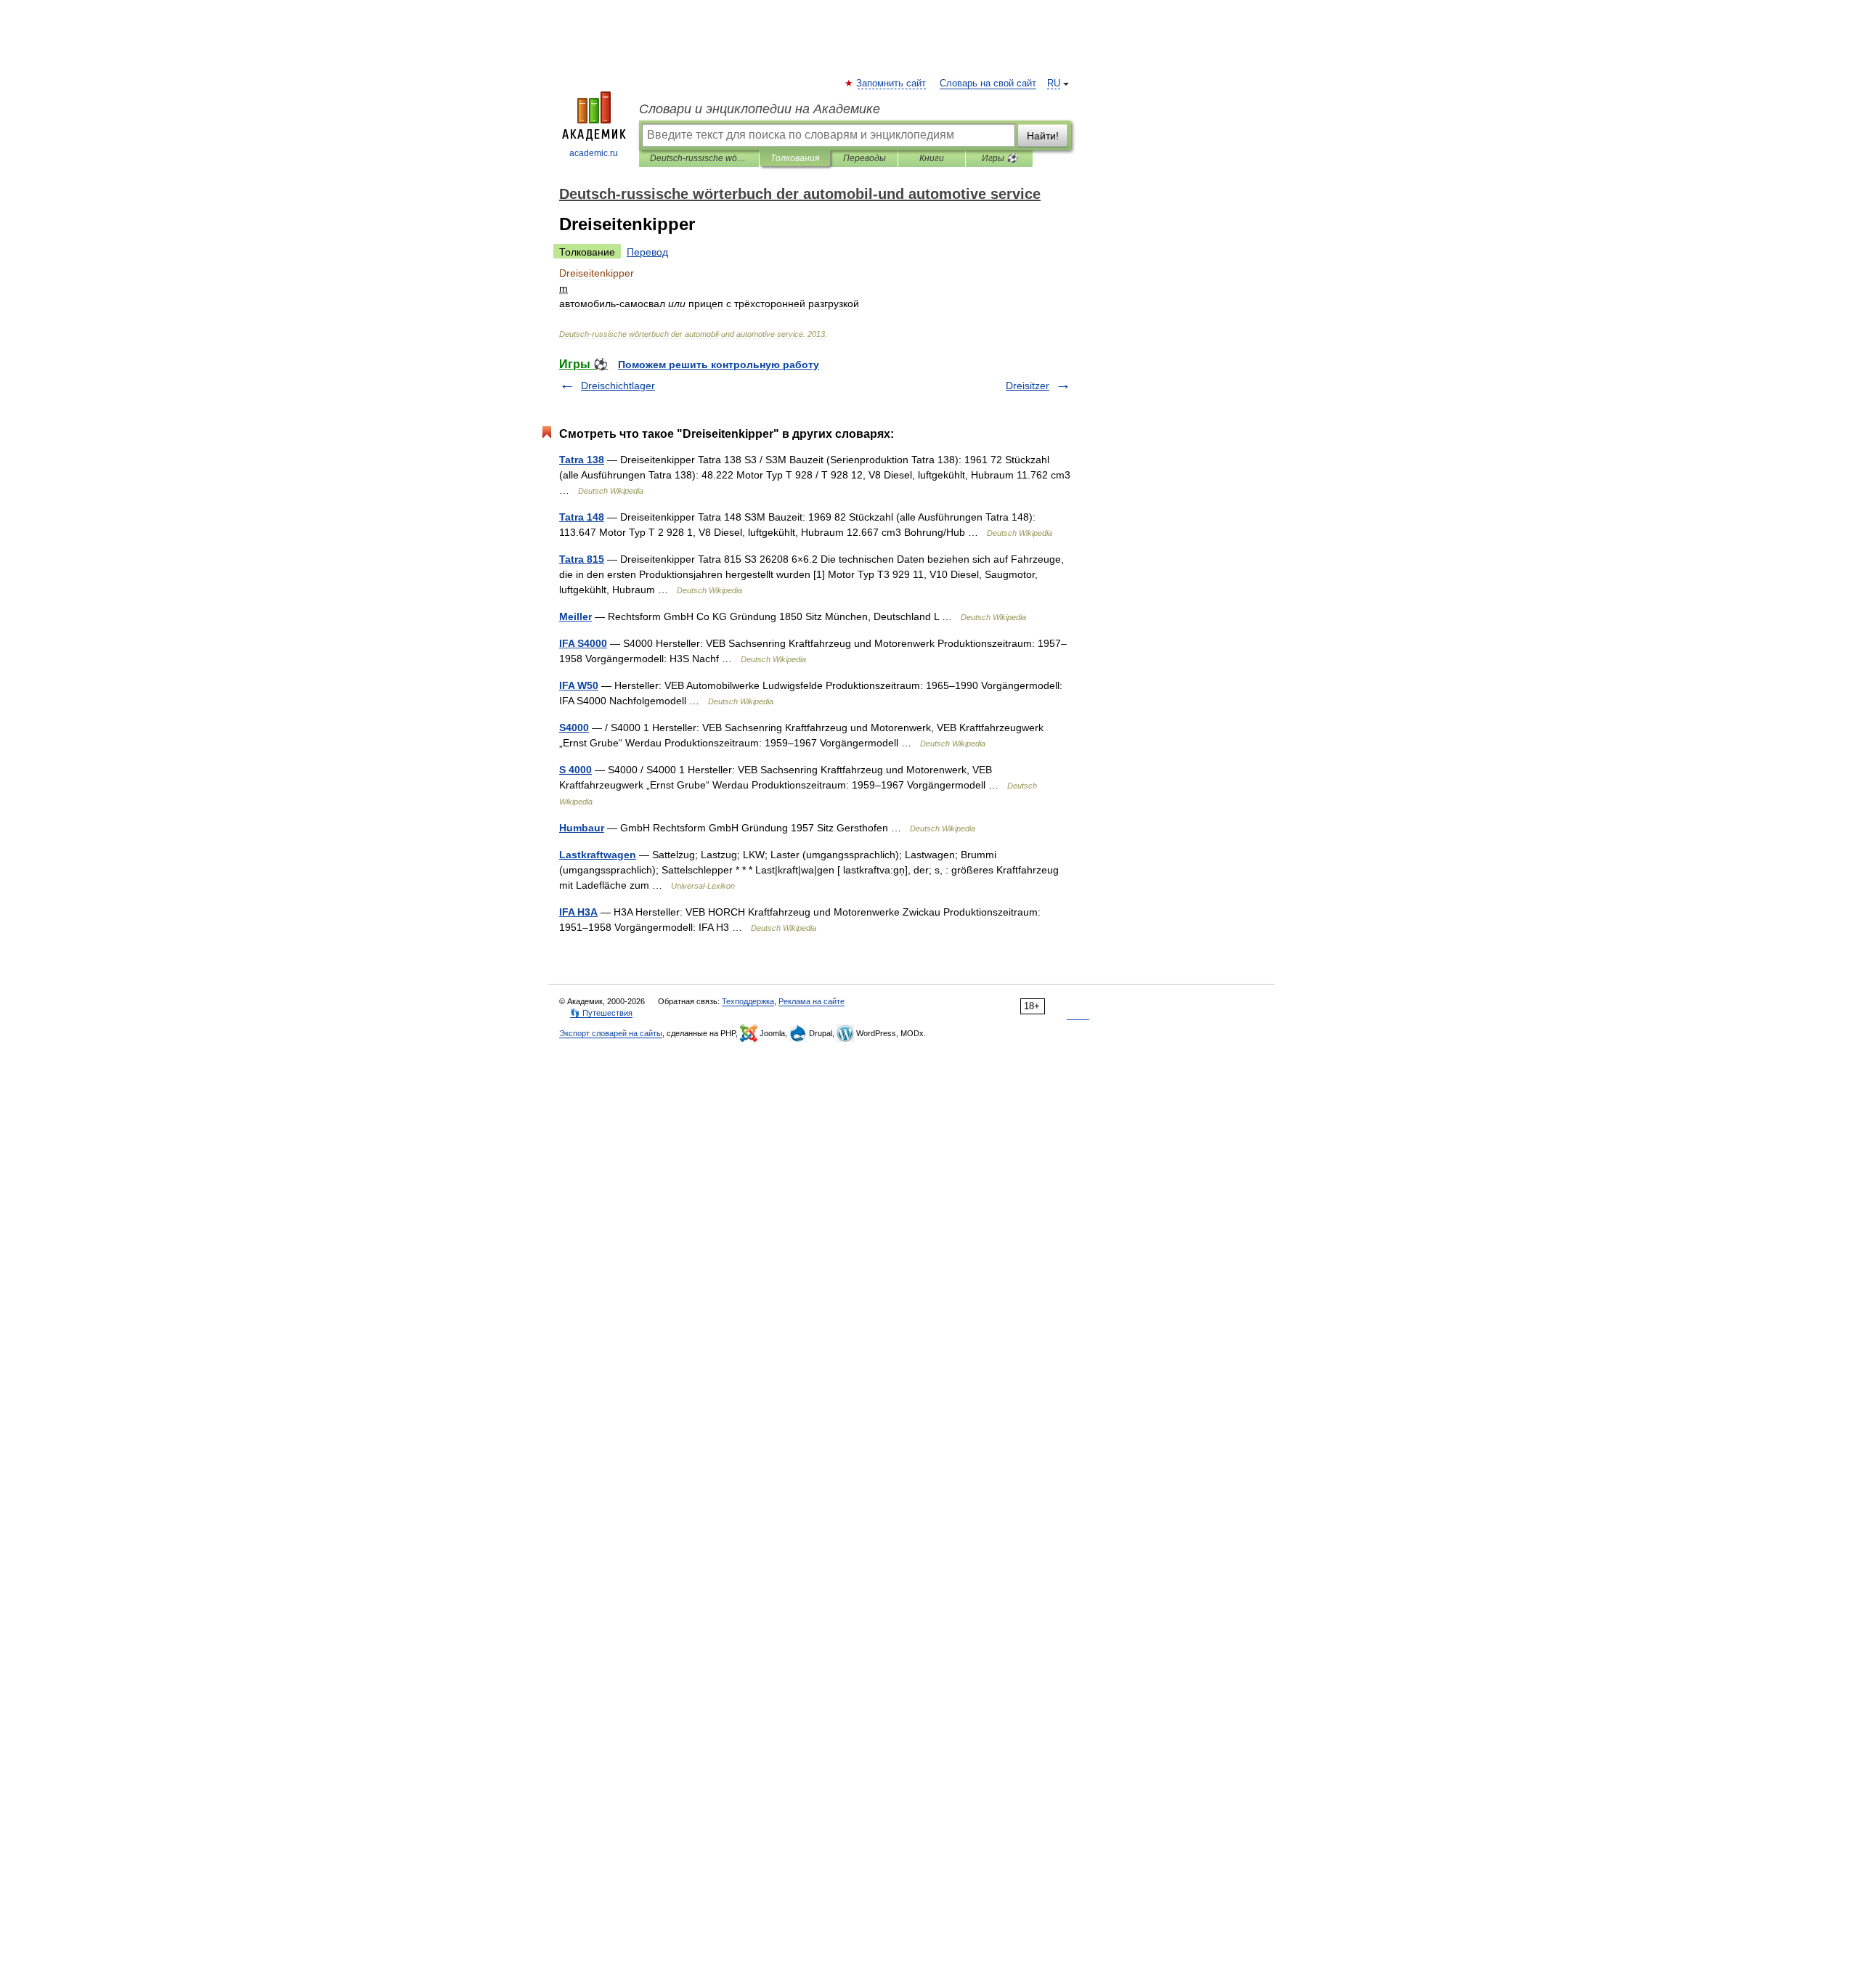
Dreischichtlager (618, 386)
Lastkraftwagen (598, 855)
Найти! (1043, 136)
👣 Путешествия (601, 1013)
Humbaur (582, 828)
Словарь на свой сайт (988, 83)
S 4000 (575, 770)
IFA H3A (578, 912)
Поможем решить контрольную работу (719, 364)
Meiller (575, 616)
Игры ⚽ (1000, 158)
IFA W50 (579, 685)
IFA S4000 (583, 643)
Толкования (795, 158)
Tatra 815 (582, 559)
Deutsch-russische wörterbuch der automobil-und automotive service (699, 158)
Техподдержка (748, 1001)
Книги (932, 158)
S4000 (574, 728)
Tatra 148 (582, 517)
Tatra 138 (582, 460)
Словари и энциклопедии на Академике (760, 109)
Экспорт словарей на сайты (611, 1033)
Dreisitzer (1028, 386)
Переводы (865, 158)
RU (1054, 83)
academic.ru (594, 153)
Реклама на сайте (811, 1001)
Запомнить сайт (892, 83)
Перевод (647, 252)
